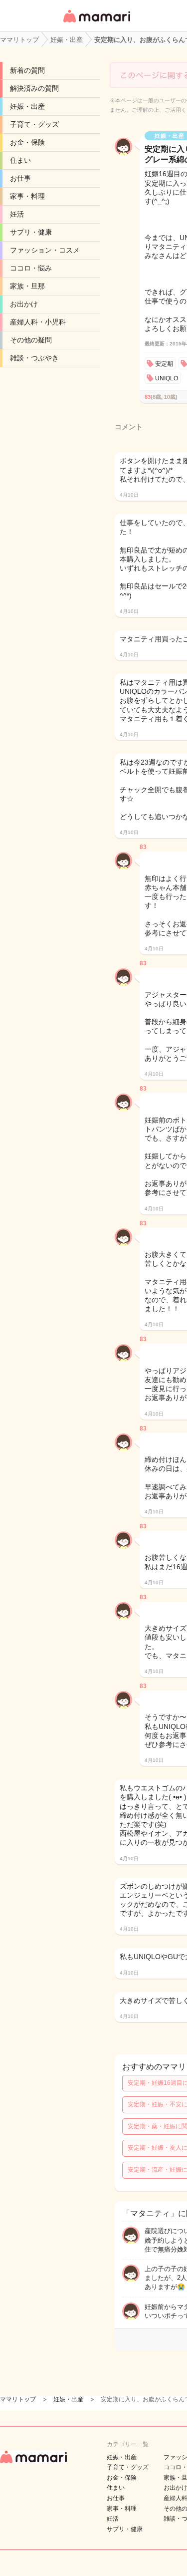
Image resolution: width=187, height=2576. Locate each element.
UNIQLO (167, 378)
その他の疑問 (31, 340)
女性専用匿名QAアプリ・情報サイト (96, 23)
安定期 (164, 364)
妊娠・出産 (27, 106)
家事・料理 (27, 196)
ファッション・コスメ (45, 250)
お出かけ (24, 304)
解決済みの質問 (34, 88)
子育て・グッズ (34, 124)
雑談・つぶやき (34, 358)
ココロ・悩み (31, 268)
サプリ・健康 (31, 232)
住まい (20, 160)
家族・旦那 (27, 286)
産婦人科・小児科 (38, 322)
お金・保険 (27, 142)
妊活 (17, 214)
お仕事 (20, 178)
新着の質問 (27, 70)
